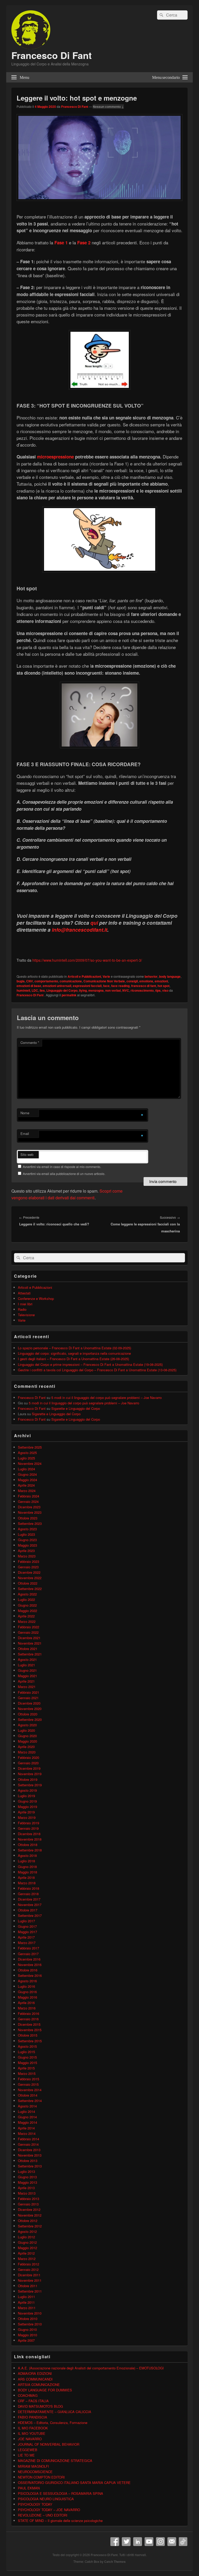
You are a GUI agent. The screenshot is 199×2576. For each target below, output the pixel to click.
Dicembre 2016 (29, 1959)
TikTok (183, 2542)
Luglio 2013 (26, 2171)
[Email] (172, 2542)
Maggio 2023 (27, 1545)
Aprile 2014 (26, 2128)
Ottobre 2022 (28, 1583)
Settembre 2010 (30, 2324)
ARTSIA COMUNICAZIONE (39, 2385)
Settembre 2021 (30, 1654)
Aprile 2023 (26, 1551)
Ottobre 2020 (28, 1714)
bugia (21, 981)
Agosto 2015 (27, 2046)
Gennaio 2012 (28, 2269)
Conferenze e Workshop (36, 1298)
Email (25, 1133)
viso (165, 990)
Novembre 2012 (30, 2215)
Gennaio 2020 (28, 1763)
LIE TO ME (26, 2455)
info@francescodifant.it (80, 930)
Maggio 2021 (27, 1676)
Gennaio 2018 (28, 1894)
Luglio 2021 (26, 1665)
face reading (120, 986)
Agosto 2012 (27, 2231)
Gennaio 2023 (28, 1567)
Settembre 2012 (30, 2226)
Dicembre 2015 (29, 2024)
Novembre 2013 (30, 2155)
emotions (146, 981)
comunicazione (71, 981)
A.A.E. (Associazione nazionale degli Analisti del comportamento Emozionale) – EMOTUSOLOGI (91, 2368)
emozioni (161, 981)
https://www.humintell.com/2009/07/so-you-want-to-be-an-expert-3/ (87, 960)
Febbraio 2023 (29, 1561)
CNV (30, 981)
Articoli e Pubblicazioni (84, 976)
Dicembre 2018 (29, 1834)
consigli (132, 981)
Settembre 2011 (30, 2291)
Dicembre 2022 (29, 1572)
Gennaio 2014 (28, 2144)
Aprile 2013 (26, 2188)
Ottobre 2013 (28, 2161)
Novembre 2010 (30, 2313)
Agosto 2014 (27, 2106)
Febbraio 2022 (29, 1627)
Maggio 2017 (27, 1932)
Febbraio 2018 (29, 1888)
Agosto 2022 (27, 1594)
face (106, 986)
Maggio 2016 (27, 1997)
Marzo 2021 (27, 1687)
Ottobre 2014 (28, 2095)
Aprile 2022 (26, 1616)
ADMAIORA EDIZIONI (35, 2373)
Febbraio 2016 (29, 2013)
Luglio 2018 (26, 1861)
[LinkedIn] (138, 2542)
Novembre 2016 (30, 1965)
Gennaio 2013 (28, 2204)
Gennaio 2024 (28, 1501)
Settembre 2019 (30, 1785)
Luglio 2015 (26, 2052)
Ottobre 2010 (28, 2319)
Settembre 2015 (30, 2041)
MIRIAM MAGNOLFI (33, 2466)
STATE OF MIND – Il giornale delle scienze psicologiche (60, 2521)
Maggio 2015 (27, 2063)
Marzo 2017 (27, 1943)
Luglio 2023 (26, 1534)
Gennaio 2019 (28, 1828)
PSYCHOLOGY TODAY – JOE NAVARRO (49, 2510)
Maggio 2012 (27, 2248)
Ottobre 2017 (28, 1910)
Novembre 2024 (30, 1463)
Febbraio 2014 (29, 2139)
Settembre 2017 (30, 1915)
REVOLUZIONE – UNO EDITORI (43, 2515)
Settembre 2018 (30, 1850)
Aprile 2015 (26, 2068)
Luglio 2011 (26, 2297)
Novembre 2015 (30, 2030)
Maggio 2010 (27, 2335)
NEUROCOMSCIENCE (35, 2472)
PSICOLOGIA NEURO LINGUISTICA (46, 2499)
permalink (69, 995)
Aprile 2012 (26, 2253)
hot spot (164, 986)
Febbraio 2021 (29, 1692)
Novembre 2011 (30, 2280)
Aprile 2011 (26, 2302)
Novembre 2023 (30, 1512)
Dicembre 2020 (29, 1703)
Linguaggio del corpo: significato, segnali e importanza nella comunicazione (74, 1353)
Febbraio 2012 (29, 2264)
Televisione (26, 1315)
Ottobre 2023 (28, 1518)
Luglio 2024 (26, 1469)
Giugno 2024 (27, 1474)
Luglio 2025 (26, 1458)
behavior (151, 976)
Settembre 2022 (30, 1589)
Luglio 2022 (26, 1599)
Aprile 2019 (26, 1812)
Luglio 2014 (26, 2111)
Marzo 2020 (27, 1752)
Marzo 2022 (27, 1621)
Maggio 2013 (27, 2182)
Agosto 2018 (27, 1855)
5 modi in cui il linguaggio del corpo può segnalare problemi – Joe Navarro (106, 1398)
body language (170, 976)
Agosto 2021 (27, 1659)
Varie (106, 976)
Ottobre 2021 (28, 1649)
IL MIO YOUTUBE (32, 2433)
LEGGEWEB (28, 2450)
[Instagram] (160, 2542)
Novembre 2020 (30, 1709)
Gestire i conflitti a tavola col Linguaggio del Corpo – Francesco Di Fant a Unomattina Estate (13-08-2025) (97, 1370)
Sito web (27, 1154)
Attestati (24, 1293)
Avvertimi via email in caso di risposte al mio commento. (62, 1167)
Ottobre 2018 (28, 1845)
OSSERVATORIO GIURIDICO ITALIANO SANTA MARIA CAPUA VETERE (74, 2483)
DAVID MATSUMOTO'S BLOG (40, 2406)
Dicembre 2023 (29, 1507)
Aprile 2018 (26, 1877)
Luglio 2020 (26, 1730)
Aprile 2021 (26, 1681)
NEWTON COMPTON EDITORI (41, 2477)
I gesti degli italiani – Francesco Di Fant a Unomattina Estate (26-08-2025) (73, 1359)
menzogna (96, 990)
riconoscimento (142, 990)
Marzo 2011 (27, 2308)
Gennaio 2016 (28, 2019)
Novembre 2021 (30, 1643)
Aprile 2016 (26, 2003)
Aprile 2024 (26, 1485)
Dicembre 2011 (29, 2275)
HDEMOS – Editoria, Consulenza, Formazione (53, 2423)
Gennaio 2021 (28, 1698)
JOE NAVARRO (30, 2439)
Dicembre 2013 (29, 2150)
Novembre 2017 (30, 1905)
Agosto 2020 (27, 1725)
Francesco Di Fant (52, 55)
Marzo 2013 (27, 2193)
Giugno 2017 (27, 1926)
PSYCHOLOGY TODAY (35, 2504)
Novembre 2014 (30, 2090)
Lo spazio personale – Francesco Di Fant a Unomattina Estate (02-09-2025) (74, 1348)
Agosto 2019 (27, 1790)
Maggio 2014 (27, 2122)
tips (158, 990)
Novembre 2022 (30, 1578)
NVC (126, 990)
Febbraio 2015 (29, 2079)
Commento (30, 1042)
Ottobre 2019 (28, 1779)
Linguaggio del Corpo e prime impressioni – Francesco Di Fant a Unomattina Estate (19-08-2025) (90, 1364)
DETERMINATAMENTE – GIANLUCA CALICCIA (55, 2412)
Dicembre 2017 (29, 1899)
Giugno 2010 (27, 2329)
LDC (35, 990)
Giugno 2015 (27, 2057)
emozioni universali (57, 986)
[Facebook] (115, 2542)
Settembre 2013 (30, 2166)
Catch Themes (115, 2562)
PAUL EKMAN (29, 2488)
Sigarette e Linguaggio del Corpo (76, 1408)
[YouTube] (149, 2542)
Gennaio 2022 (28, 1632)
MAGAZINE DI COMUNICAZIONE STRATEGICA (55, 2461)
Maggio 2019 (27, 1807)
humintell (23, 990)
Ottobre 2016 (28, 1970)
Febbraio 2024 (29, 1496)
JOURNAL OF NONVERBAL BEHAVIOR (49, 2444)
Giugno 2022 (27, 1605)
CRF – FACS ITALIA (33, 2401)
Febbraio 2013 (29, 2199)
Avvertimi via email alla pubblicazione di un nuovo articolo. (64, 1174)
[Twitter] (126, 2542)
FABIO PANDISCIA (33, 2417)
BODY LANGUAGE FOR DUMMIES (45, 2390)
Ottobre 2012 (28, 2221)
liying (83, 990)
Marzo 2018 (27, 1883)
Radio (22, 1309)
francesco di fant (144, 986)
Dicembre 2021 (29, 1638)
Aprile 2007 (26, 2340)
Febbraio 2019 (29, 1823)
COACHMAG (28, 2395)
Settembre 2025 (30, 1447)
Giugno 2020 (27, 1736)
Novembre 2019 (30, 1774)
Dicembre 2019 (29, 1768)
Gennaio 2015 (28, 2084)
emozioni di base (29, 986)
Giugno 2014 (27, 2117)
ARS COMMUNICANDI (35, 2379)
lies (42, 990)
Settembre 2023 (30, 1523)
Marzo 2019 (27, 1817)
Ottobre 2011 (28, 2286)
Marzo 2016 (27, 2008)
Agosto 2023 (27, 1529)
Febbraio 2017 (29, 1948)
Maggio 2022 (27, 1611)
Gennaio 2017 (28, 1954)
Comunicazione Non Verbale (104, 981)
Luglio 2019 (26, 1796)
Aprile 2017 (26, 1937)
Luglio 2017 (26, 1921)
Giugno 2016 (27, 1992)
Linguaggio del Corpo (62, 990)
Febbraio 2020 (29, 1757)
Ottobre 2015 (28, 2035)
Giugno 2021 (27, 1670)
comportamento (46, 981)
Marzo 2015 (27, 2073)
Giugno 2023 (27, 1540)
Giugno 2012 (27, 2242)
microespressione (55, 457)
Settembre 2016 (30, 1975)
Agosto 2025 (27, 1453)
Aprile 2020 (26, 1747)
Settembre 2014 (30, 2101)
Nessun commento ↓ (108, 107)
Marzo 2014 (27, 2133)
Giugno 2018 (27, 1867)
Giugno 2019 (27, 1801)
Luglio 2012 (26, 2237)
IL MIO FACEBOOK (33, 2428)
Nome (25, 1113)
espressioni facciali (87, 986)
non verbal (113, 990)
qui (94, 923)
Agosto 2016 (27, 1981)
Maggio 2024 (27, 1480)
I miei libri (25, 1304)
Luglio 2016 (26, 1986)
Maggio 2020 (27, 1741)
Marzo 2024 (27, 1491)
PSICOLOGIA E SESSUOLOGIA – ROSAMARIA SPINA (61, 2493)
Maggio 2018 (27, 1872)
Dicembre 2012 (29, 2209)
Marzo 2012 (27, 2259)
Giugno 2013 (27, 2177)
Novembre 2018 (30, 1839)
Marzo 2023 (27, 1556)
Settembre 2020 (30, 1719)
